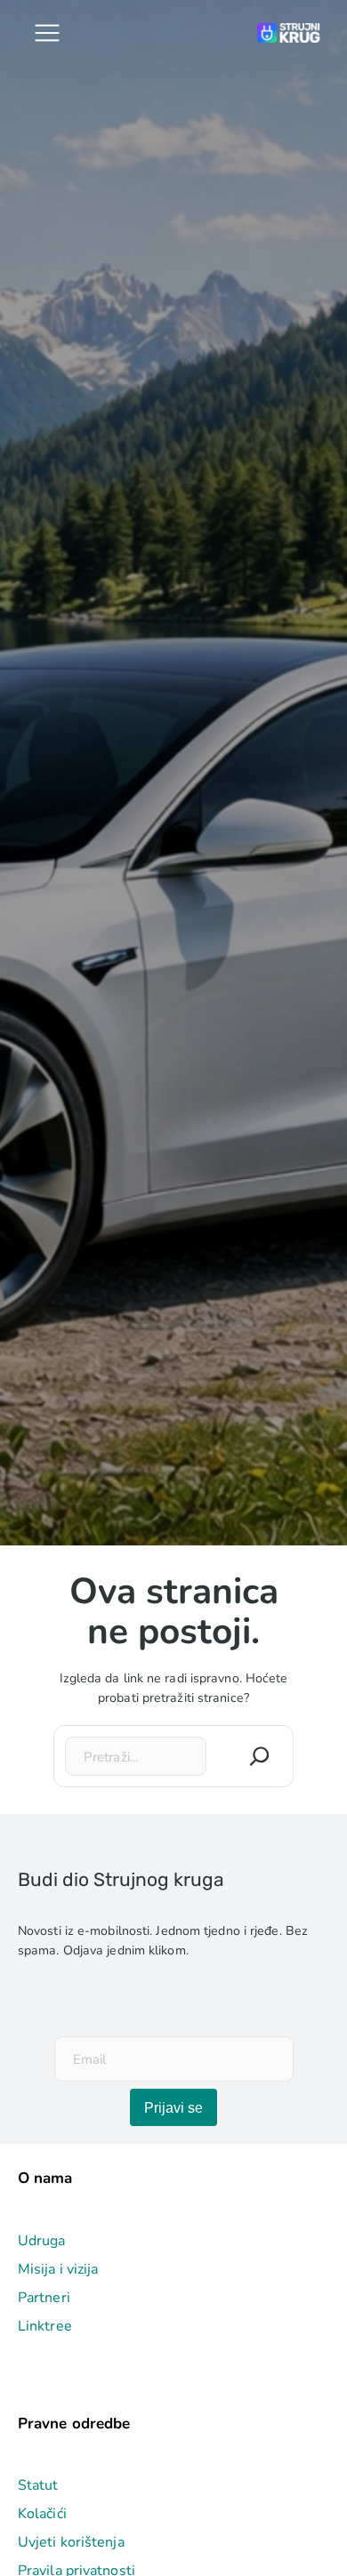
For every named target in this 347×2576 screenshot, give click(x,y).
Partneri (44, 2298)
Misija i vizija (58, 2269)
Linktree (45, 2326)
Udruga (42, 2241)
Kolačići (42, 2514)
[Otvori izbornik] (47, 33)
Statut (38, 2485)
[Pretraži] (259, 1756)
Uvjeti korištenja (71, 2542)
